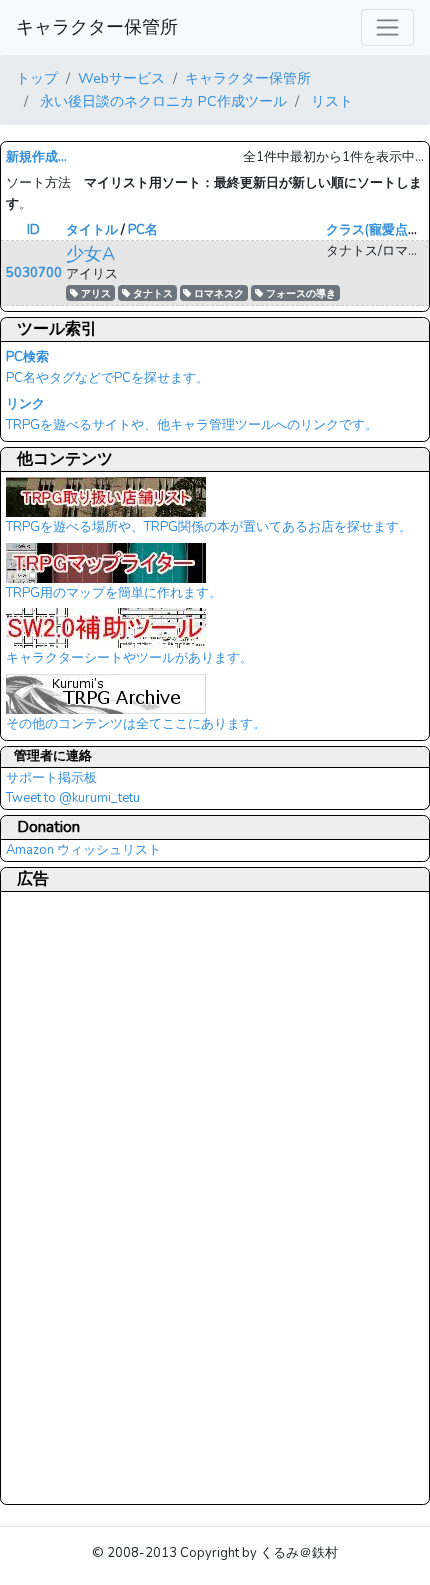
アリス (94, 293)
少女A (90, 254)
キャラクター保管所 (97, 27)
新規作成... (36, 157)
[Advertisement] (86, 1197)
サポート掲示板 (51, 778)
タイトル (92, 230)
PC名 (143, 230)
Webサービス (121, 78)
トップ (37, 78)
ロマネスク (217, 293)
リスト (330, 101)
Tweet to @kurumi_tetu (73, 798)
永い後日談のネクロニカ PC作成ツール (161, 101)
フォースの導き (299, 293)
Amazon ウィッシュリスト (83, 850)
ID (33, 230)
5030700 (34, 273)
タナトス (151, 293)
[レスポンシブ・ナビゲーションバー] (387, 27)
